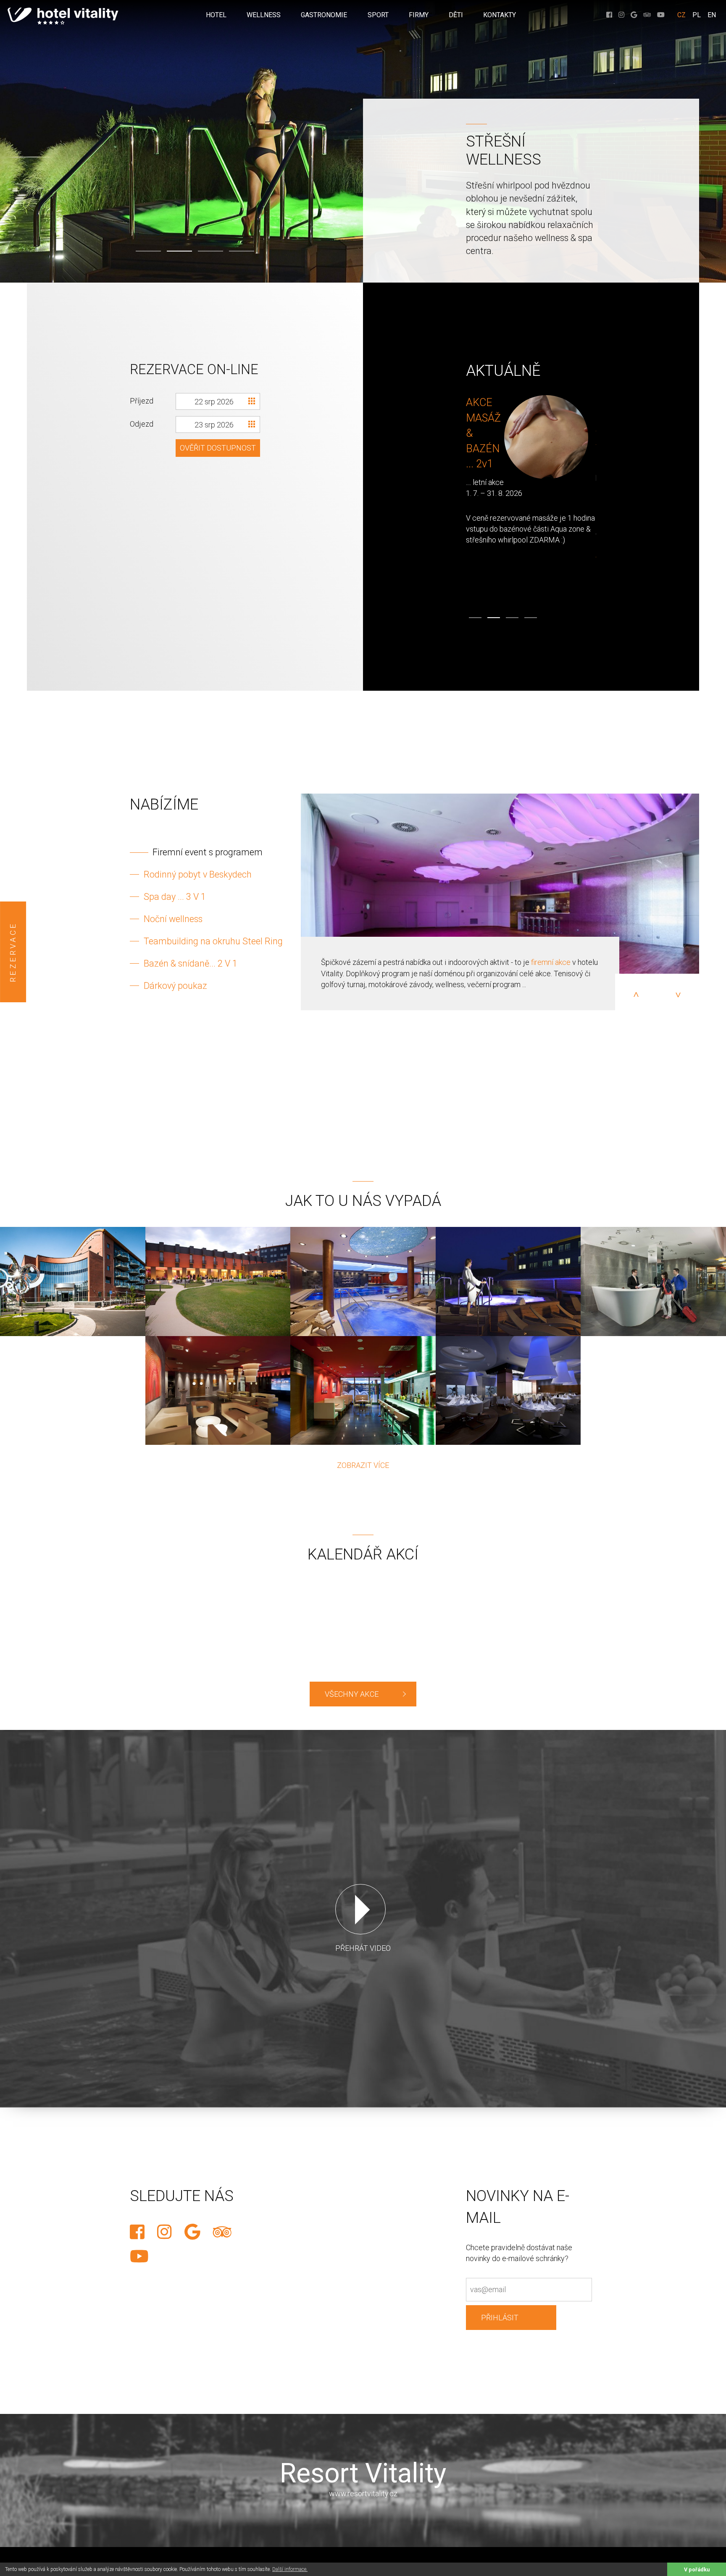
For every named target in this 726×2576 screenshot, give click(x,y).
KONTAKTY (500, 15)
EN (712, 15)
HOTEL (216, 15)
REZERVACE (13, 952)
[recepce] (653, 1281)
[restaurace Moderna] (508, 1390)
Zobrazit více (363, 1465)
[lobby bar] (218, 1390)
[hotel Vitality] (73, 1281)
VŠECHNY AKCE (352, 1694)
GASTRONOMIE (324, 15)
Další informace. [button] (290, 2569)
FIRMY (419, 15)
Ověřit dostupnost (218, 448)
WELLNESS (264, 15)
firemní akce (551, 962)
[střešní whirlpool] (508, 1281)
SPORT (378, 15)
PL (697, 15)
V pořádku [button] (697, 2569)
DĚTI (456, 15)
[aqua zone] (363, 1281)
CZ (681, 15)
